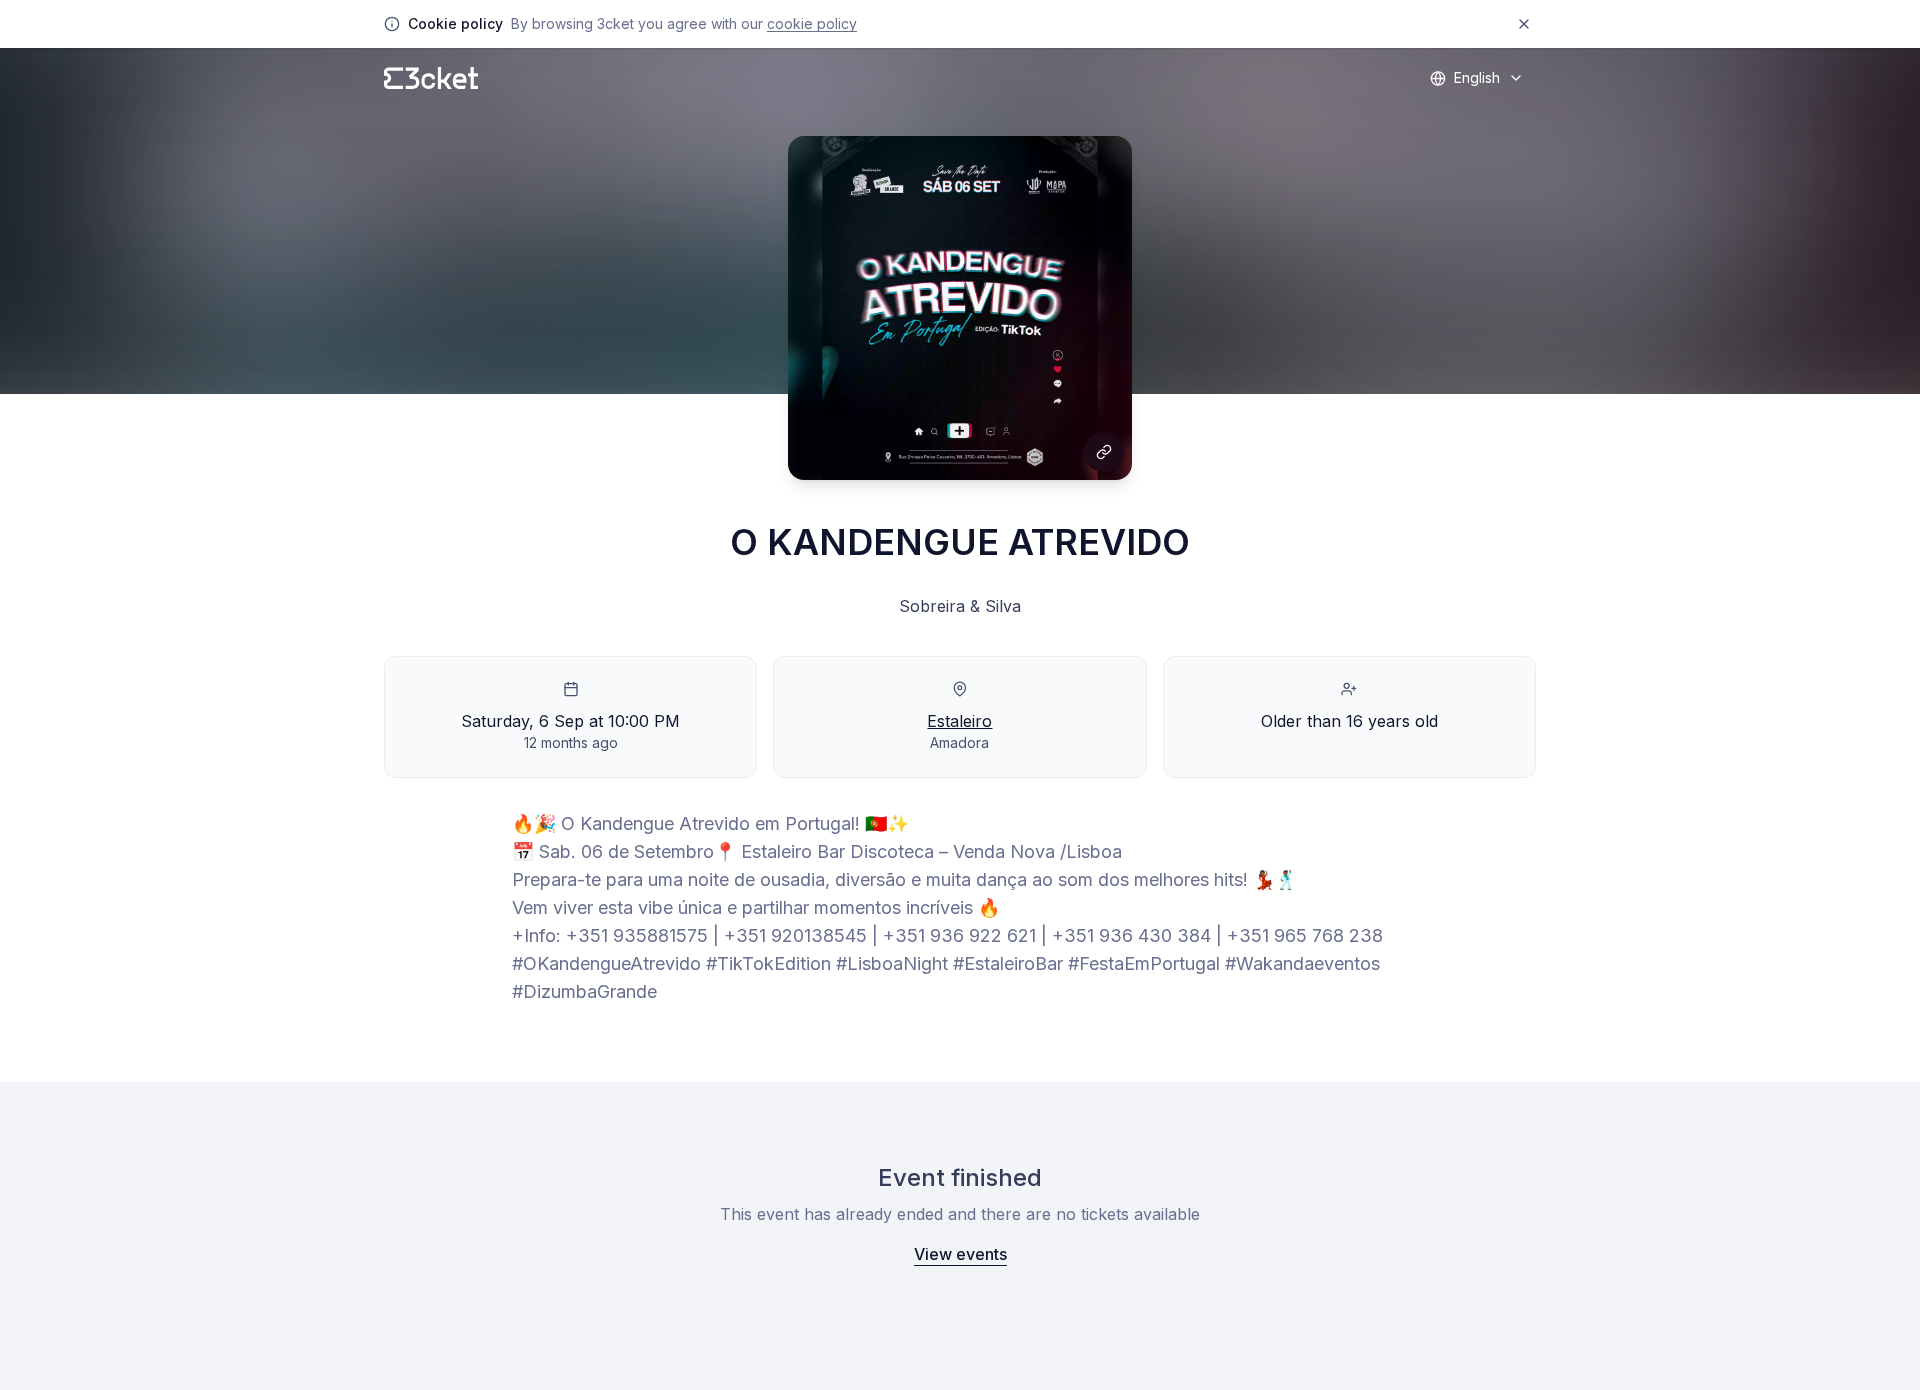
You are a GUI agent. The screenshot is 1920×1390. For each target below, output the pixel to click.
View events (960, 1254)
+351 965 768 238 (1305, 935)
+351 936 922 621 (959, 935)
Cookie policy (812, 23)
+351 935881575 (637, 935)
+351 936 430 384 (1131, 935)
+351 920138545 (795, 935)
